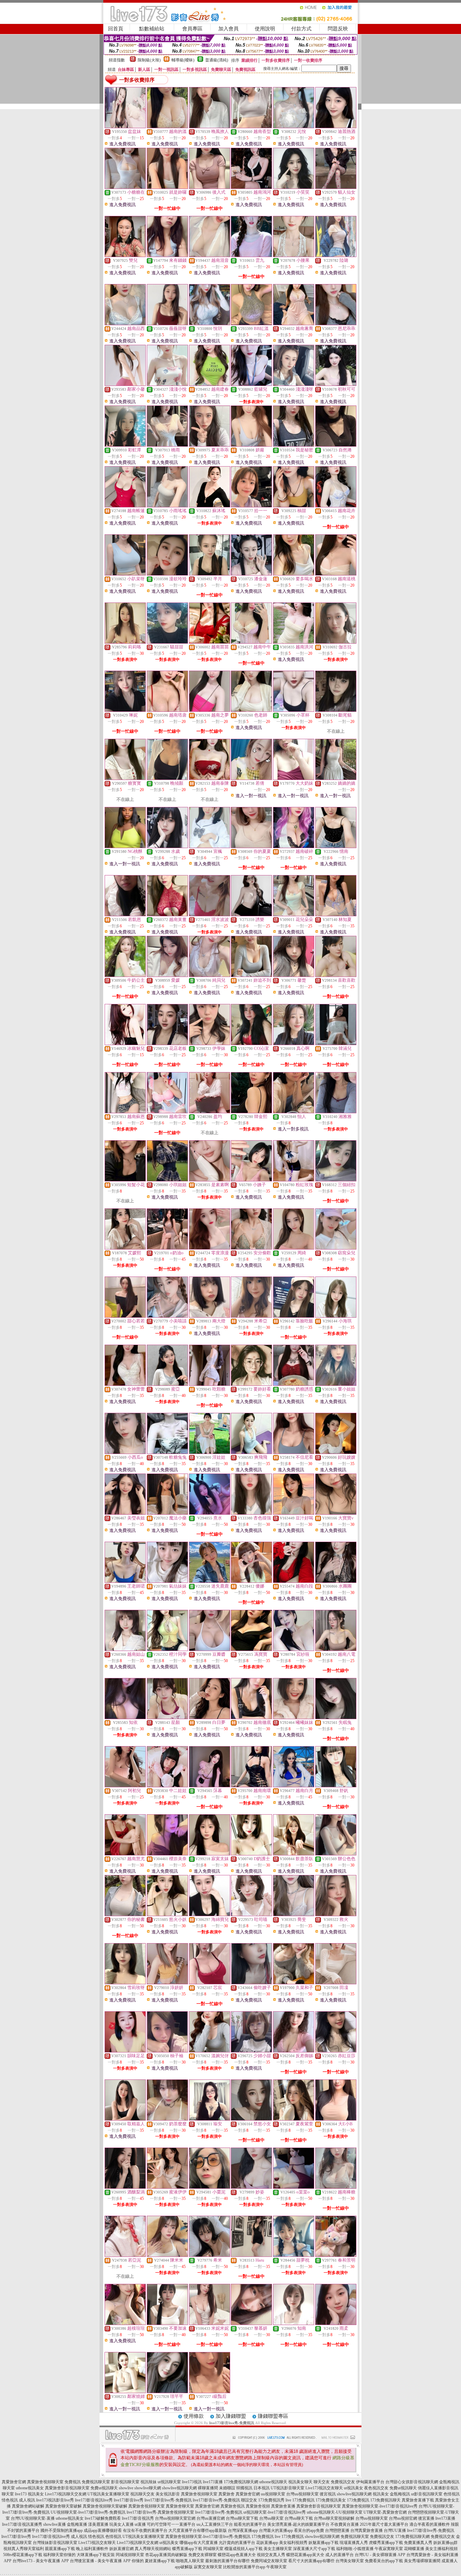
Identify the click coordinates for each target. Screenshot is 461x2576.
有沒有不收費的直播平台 (145, 2530)
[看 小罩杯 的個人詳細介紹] (294, 710)
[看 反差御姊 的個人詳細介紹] (294, 2051)
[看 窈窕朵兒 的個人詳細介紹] (336, 1248)
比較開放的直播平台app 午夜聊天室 (255, 2567)
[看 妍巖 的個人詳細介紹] (251, 445)
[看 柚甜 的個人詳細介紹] (294, 506)
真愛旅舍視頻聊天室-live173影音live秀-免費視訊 (208, 2537)
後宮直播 (426, 2518)
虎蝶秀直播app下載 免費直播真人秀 (401, 2543)
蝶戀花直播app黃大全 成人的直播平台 (320, 2555)
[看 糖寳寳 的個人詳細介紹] (125, 778)
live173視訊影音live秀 (55, 2500)
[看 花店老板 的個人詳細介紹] (167, 1043)
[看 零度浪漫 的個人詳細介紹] (210, 1248)
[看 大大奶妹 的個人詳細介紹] (294, 778)
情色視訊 (10, 2500)
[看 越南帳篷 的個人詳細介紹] (125, 506)
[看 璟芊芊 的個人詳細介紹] (167, 2391)
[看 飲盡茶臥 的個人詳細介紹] (294, 1854)
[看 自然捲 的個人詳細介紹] (336, 445)
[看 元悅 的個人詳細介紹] (294, 127)
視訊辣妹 (148, 2482)
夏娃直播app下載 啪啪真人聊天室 (174, 2561)
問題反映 (338, 29)
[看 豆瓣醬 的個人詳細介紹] (210, 1649)
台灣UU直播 (395, 2530)
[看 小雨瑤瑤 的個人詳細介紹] (167, 506)
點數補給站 (152, 29)
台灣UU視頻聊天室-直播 (33, 2518)
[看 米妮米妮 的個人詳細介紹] (210, 2323)
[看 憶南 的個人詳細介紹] (336, 846)
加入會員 (228, 29)
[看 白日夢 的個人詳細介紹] (210, 1717)
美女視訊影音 (168, 2494)
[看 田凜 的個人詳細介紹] (336, 1983)
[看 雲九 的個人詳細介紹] (251, 255)
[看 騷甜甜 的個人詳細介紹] (167, 642)
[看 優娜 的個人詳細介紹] (251, 1581)
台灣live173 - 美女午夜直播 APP (41, 2561)
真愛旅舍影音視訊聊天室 (67, 2488)
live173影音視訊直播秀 (22, 2524)
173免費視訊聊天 (385, 2500)
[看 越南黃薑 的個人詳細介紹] (167, 915)
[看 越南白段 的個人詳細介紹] (294, 1581)
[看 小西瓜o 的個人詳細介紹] (125, 1452)
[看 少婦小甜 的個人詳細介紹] (251, 2051)
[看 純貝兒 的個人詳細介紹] (210, 975)
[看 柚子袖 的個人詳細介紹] (167, 2051)
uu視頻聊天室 (273, 2494)
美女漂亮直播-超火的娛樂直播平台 (298, 2524)
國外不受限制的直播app (62, 2530)
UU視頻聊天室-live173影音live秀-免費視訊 (88, 2512)
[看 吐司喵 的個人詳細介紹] (251, 1914)
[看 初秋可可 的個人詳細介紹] (336, 384)
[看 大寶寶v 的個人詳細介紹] (336, 1513)
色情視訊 (452, 2494)
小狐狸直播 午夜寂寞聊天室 (378, 2549)
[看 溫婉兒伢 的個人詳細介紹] (210, 2051)
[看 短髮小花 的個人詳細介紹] (125, 1180)
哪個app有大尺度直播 (199, 2543)
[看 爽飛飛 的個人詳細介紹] (251, 1452)
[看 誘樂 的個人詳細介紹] (251, 915)
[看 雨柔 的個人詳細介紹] (336, 2323)
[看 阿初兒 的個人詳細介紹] (125, 1786)
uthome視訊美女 (30, 2488)
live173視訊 (192, 2482)
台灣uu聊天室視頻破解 (334, 2518)
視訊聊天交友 (142, 2494)
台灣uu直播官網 (211, 2518)
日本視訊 (262, 2488)
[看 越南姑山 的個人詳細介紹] (125, 1649)
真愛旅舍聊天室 (180, 2506)
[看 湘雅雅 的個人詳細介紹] (336, 1112)
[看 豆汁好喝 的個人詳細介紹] (294, 1513)
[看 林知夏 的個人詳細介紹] (336, 915)
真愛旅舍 (226, 2494)
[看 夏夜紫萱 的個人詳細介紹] (294, 2119)
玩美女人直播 (121, 2524)
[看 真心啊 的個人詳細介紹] (294, 1043)
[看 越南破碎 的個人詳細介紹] (294, 846)
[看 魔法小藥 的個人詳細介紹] (167, 1513)
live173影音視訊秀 (138, 2518)
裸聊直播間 (208, 2488)
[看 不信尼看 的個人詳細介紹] (294, 1452)
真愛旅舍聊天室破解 (63, 2506)
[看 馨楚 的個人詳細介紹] (294, 975)
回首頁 (116, 29)
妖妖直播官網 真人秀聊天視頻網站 (140, 2549)
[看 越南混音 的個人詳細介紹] (210, 255)
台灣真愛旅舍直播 (367, 2530)
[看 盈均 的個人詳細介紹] (210, 1112)
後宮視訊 (328, 2494)
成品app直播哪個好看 (103, 2530)
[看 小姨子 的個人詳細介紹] (251, 1180)
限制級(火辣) (149, 60)
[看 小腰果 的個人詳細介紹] (294, 255)
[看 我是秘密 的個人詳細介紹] (294, 445)
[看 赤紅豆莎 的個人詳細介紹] (336, 2051)
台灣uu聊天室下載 (242, 2518)
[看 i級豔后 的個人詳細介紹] (210, 2391)
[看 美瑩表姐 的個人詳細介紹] (125, 1513)
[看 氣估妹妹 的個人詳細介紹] (167, 1581)
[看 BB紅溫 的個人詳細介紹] (251, 324)
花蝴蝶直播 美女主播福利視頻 (431, 2549)
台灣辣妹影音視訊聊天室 (55, 2543)
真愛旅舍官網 (14, 2482)
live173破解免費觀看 (103, 2518)
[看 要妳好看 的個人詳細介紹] (251, 1384)
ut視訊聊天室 (169, 2482)
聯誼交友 (249, 2500)
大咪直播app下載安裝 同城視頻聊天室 (110, 2555)
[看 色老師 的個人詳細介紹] (251, 710)
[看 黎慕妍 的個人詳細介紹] (251, 2323)
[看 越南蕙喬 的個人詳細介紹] (294, 324)
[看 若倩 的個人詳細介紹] (251, 778)
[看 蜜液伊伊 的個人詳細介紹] (167, 2187)
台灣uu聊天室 (271, 2518)
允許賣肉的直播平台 (237, 2543)
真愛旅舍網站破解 (28, 2506)
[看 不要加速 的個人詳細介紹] (167, 2323)
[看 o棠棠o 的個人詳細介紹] (294, 2187)
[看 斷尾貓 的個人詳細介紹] (336, 710)
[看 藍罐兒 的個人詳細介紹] (251, 384)
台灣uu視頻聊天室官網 (175, 2518)
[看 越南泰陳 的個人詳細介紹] (210, 778)
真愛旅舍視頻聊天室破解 (105, 2506)
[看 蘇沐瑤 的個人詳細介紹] (210, 506)
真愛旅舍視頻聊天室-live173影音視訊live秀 (380, 2506)
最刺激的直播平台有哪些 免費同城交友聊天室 (246, 2561)
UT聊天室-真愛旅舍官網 (385, 2512)
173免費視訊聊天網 (241, 2482)
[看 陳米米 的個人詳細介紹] (167, 2255)
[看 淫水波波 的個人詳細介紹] (210, 915)
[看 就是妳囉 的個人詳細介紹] (167, 187)
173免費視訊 (358, 2500)
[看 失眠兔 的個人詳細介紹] (336, 1717)
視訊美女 (381, 2494)
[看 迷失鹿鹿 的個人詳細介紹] (210, 1581)
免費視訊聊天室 (96, 2482)
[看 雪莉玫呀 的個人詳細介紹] (125, 1983)
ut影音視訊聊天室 (427, 2494)
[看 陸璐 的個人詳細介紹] (336, 255)
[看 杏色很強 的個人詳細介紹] (251, 1513)
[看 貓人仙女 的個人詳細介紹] (336, 187)
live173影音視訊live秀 (94, 2500)
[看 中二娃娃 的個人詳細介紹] (167, 1786)
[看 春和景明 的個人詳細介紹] (336, 2255)
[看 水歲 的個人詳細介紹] (167, 846)
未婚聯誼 (227, 2488)
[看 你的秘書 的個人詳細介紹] (125, 1914)
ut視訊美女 (354, 2488)
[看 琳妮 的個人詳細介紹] (125, 710)
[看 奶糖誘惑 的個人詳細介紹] (294, 1384)
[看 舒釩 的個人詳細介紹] (336, 1786)
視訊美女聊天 (300, 2482)
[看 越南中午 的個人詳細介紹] (251, 642)
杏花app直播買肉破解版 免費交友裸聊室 (181, 2555)
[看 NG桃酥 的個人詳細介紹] (125, 846)
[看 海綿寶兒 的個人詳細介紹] (210, 1914)
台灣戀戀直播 (337, 2530)
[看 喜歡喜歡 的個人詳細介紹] (336, 975)
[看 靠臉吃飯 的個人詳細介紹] (294, 1316)
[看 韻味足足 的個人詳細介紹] (125, 2051)
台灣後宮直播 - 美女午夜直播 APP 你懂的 (107, 2561)
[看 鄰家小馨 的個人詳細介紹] (125, 384)
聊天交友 (322, 2482)
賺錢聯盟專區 (273, 2416)
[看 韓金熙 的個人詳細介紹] (251, 1112)
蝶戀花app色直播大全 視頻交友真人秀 (251, 2555)
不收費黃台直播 (345, 2524)
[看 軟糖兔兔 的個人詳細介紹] (167, 1452)
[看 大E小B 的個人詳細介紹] (336, 2119)
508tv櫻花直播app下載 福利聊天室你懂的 (39, 2555)
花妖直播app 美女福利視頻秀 (282, 2543)
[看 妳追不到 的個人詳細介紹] (251, 975)
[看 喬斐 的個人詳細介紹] (294, 1914)
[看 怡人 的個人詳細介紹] (294, 1112)
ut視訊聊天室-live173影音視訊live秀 (275, 2512)
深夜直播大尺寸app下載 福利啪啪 (323, 2549)
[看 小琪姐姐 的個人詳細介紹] (167, 1180)
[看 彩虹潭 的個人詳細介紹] (125, 445)
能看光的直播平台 (250, 2524)
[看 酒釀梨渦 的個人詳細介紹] (125, 2187)
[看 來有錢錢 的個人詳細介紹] (167, 255)
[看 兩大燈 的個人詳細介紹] (210, 1316)
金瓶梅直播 (77, 2524)
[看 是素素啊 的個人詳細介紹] (210, 1180)
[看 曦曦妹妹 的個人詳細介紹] (294, 1717)
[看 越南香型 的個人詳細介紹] (251, 127)
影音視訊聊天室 (125, 2482)
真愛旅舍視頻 (258, 2506)
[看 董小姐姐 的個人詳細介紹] (336, 1384)
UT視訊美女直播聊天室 (108, 2494)
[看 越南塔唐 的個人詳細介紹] (167, 710)
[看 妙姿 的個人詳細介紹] (251, 2187)
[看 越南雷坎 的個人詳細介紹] (167, 1112)
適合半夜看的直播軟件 (430, 2524)
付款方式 (301, 29)
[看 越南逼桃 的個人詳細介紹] (336, 574)
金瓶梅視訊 (400, 2494)
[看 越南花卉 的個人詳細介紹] (336, 506)
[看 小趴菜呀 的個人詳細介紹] (125, 574)
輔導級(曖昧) (183, 60)
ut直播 (140, 2524)
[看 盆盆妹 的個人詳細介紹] (125, 127)
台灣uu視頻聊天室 (302, 2494)
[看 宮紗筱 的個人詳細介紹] (294, 1649)
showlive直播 (55, 2524)
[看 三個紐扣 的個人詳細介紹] (336, 1180)
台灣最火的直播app (276, 2530)
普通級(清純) (217, 60)
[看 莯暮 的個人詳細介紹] (210, 1786)
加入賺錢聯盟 (231, 2416)
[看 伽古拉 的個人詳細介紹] (336, 642)
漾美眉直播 (98, 2524)
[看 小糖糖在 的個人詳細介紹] (125, 187)
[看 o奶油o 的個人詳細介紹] (167, 1248)
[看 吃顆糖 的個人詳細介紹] (210, 1384)
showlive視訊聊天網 (179, 2488)
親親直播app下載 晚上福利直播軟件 (77, 2549)
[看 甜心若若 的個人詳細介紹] (125, 1316)
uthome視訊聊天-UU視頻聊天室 (335, 2512)
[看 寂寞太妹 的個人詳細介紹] (210, 1854)
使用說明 (265, 29)
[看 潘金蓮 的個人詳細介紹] (251, 574)
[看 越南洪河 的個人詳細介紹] (294, 642)
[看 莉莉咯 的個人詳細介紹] (125, 642)
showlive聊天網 (148, 2488)
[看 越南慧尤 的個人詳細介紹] (125, 1854)
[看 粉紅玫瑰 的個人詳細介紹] (294, 1180)
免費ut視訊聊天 (104, 2488)
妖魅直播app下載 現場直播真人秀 (338, 2543)
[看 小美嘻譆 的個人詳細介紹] (167, 1316)
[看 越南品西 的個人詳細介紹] (125, 324)
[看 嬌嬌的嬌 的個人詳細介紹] (336, 778)
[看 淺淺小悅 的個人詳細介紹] (167, 384)
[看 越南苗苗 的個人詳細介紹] (210, 642)
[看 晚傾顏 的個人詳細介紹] (167, 778)
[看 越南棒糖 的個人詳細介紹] (336, 2187)
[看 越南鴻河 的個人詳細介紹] (251, 187)
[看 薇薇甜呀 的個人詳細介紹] (167, 324)
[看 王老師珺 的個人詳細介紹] (125, 1581)
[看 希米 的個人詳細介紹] (210, 2255)
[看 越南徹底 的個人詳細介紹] (251, 1717)
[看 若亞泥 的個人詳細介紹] (125, 2255)
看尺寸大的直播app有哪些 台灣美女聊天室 (326, 2561)
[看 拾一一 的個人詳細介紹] (251, 506)
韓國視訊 (244, 2488)
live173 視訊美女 (29, 2494)
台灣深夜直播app (243, 2530)
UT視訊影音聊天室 (288, 2488)
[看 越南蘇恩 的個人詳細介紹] (125, 1112)
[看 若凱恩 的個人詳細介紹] (125, 915)
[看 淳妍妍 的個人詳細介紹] (167, 1983)
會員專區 (192, 29)
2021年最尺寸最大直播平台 (384, 2524)
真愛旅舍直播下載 (418, 2500)
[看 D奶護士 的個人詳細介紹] (251, 1854)
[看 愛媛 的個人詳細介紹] (167, 975)
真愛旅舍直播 (283, 2506)
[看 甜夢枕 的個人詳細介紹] (294, 2255)
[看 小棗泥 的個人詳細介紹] (210, 2187)
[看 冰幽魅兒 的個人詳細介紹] (125, 1043)
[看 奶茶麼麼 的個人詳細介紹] (167, 2119)
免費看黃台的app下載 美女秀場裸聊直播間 (403, 2561)
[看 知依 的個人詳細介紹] (125, 1717)
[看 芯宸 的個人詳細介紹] (210, 1983)
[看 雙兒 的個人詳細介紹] (125, 255)
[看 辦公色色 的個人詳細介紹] (336, 1854)
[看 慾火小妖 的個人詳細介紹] (167, 1914)
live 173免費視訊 (300, 2500)
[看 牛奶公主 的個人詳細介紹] (125, 975)
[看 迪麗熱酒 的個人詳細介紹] (336, 127)
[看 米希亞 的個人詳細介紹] (251, 1316)
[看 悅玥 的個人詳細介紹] (210, 324)
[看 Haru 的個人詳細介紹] (251, 2255)
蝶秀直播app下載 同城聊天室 (198, 2549)
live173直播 (213, 2482)
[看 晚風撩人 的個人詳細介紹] (210, 127)
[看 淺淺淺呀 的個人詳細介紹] (294, 384)
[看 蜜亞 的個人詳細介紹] (167, 1384)
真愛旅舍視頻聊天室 (45, 2482)
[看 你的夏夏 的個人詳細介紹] (251, 846)
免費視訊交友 (343, 2482)
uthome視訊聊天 (273, 2482)
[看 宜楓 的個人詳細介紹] (210, 846)
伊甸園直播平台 (370, 2482)
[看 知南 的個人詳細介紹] (294, 2323)
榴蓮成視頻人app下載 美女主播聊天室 (258, 2549)
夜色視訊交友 (376, 2488)
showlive (126, 2488)
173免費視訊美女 (331, 2500)
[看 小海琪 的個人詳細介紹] (336, 1316)
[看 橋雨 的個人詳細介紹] (167, 445)
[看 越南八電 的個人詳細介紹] (336, 1649)
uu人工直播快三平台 (215, 2524)
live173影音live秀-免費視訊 (232, 2423)
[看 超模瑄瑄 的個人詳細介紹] (125, 2323)
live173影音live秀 (129, 2500)
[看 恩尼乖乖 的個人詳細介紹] (336, 324)
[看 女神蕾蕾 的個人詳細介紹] (125, 1384)
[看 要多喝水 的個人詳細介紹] (294, 574)
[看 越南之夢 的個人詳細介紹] (210, 710)
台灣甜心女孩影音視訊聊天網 (412, 2482)
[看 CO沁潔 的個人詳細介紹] (251, 1043)
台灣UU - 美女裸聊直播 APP (380, 2555)
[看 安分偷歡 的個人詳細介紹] (251, 1248)
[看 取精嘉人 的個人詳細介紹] (125, 2119)
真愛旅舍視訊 (233, 2506)
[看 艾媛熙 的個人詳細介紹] (125, 1248)
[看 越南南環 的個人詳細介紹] (251, 1786)
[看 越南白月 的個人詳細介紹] (294, 1786)
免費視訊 (73, 2482)
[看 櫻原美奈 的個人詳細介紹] (167, 1854)
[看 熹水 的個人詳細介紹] (210, 1513)
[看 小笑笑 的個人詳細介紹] (294, 187)
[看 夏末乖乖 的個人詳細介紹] (210, 445)
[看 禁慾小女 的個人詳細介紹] (251, 2119)
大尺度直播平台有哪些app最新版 (198, 2530)
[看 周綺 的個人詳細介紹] (294, 1248)
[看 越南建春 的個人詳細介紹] (210, 384)
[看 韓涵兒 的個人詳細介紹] (336, 1043)
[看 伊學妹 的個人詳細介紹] (210, 1043)
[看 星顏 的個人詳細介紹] (167, 1717)
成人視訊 (27, 2500)
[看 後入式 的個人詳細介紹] (210, 187)
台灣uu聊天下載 (299, 2518)
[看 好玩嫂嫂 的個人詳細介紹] (336, 1452)
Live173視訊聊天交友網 (66, 2494)
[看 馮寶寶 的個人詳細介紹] (251, 1649)
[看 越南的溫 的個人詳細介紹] (167, 127)
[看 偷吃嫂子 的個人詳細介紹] (251, 1983)
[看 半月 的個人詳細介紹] (210, 574)
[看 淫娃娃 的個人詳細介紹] (210, 1452)
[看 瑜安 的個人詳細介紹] (210, 2119)
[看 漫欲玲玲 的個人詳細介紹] (167, 574)
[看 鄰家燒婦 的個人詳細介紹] (125, 2391)
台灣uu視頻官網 (403, 2518)
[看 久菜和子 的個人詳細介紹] (294, 1983)
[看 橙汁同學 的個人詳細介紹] (167, 1649)
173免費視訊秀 (271, 2500)
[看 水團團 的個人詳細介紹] (336, 1581)
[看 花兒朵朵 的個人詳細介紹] (294, 915)
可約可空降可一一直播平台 (171, 2524)
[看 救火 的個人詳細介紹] (336, 1914)
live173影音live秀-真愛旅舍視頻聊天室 (160, 2512)
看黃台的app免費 (309, 2530)
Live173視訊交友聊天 (324, 2488)
